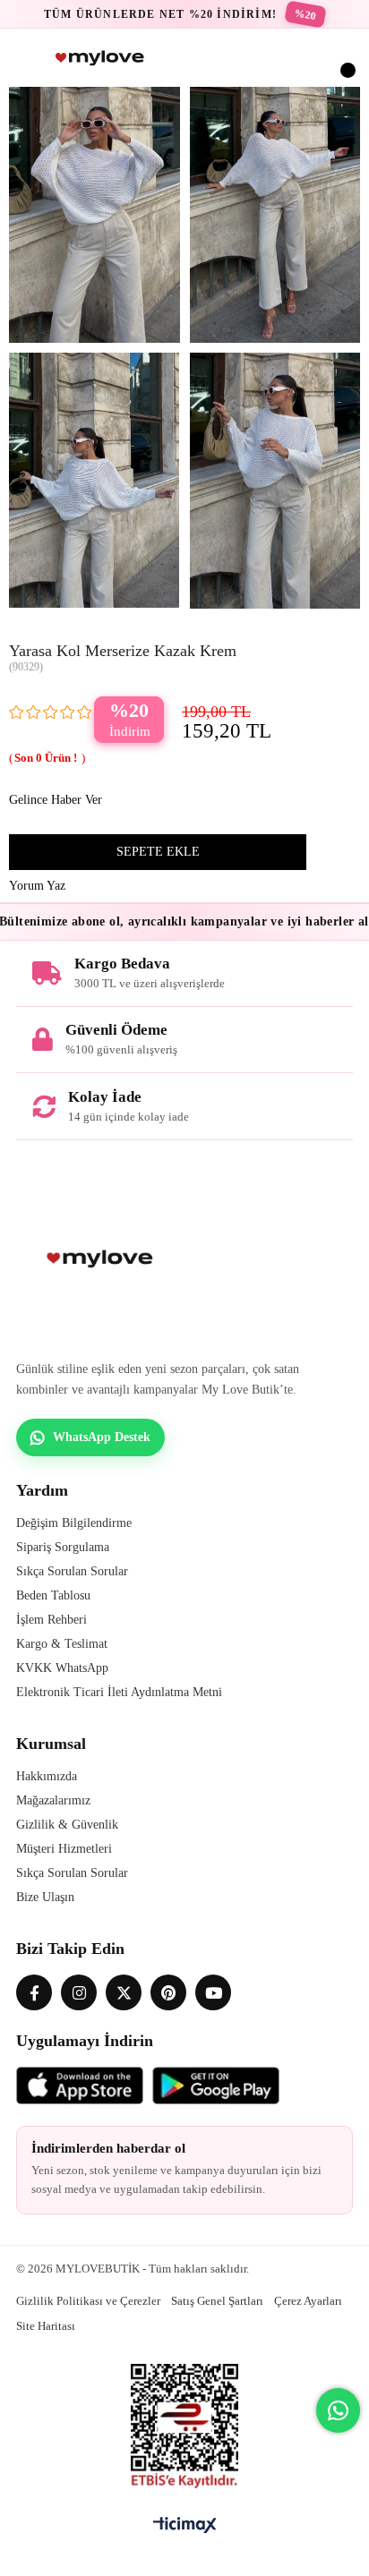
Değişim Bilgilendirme (74, 1523)
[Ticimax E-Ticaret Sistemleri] (185, 2526)
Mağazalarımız (53, 1800)
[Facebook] (34, 1992)
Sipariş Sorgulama (63, 1547)
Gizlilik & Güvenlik (67, 1825)
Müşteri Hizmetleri (64, 1849)
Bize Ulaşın (45, 1897)
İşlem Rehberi (51, 1620)
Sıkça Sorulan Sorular (72, 1571)
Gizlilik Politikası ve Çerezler (88, 2301)
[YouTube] (213, 1992)
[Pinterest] (168, 1992)
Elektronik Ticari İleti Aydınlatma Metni (119, 1692)
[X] (124, 1992)
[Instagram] (79, 1992)
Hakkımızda (47, 1776)
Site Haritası (46, 2326)
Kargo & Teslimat (62, 1644)
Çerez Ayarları (308, 2301)
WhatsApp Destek (102, 1437)
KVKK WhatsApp (62, 1668)
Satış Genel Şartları (217, 2301)
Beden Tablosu (53, 1595)
